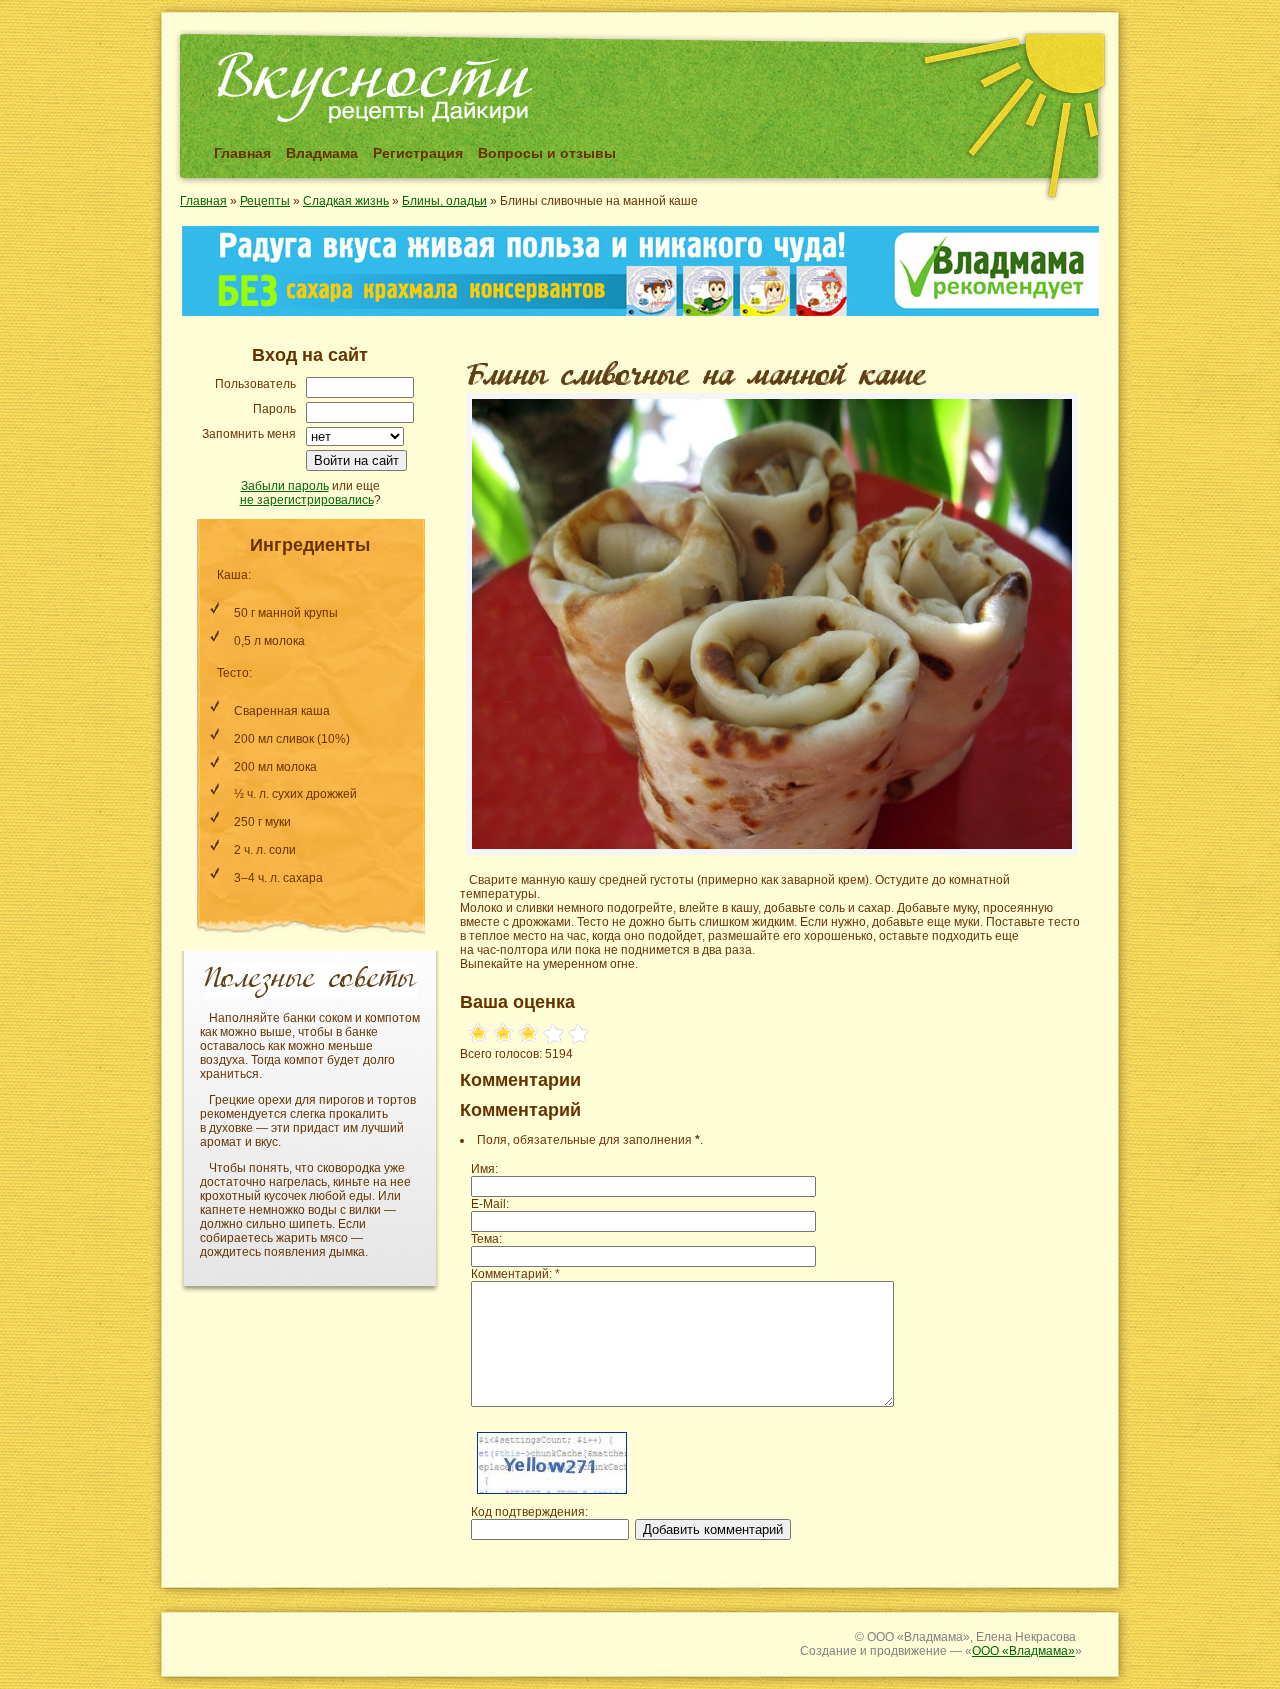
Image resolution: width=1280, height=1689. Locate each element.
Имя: (484, 1169)
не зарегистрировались (307, 500)
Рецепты (265, 201)
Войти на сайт (356, 460)
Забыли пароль (285, 486)
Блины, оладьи (444, 201)
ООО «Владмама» (1023, 1651)
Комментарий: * (515, 1274)
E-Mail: (490, 1204)
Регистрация (418, 153)
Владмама (322, 153)
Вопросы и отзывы (547, 153)
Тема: (486, 1239)
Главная (242, 153)
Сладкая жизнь (346, 201)
